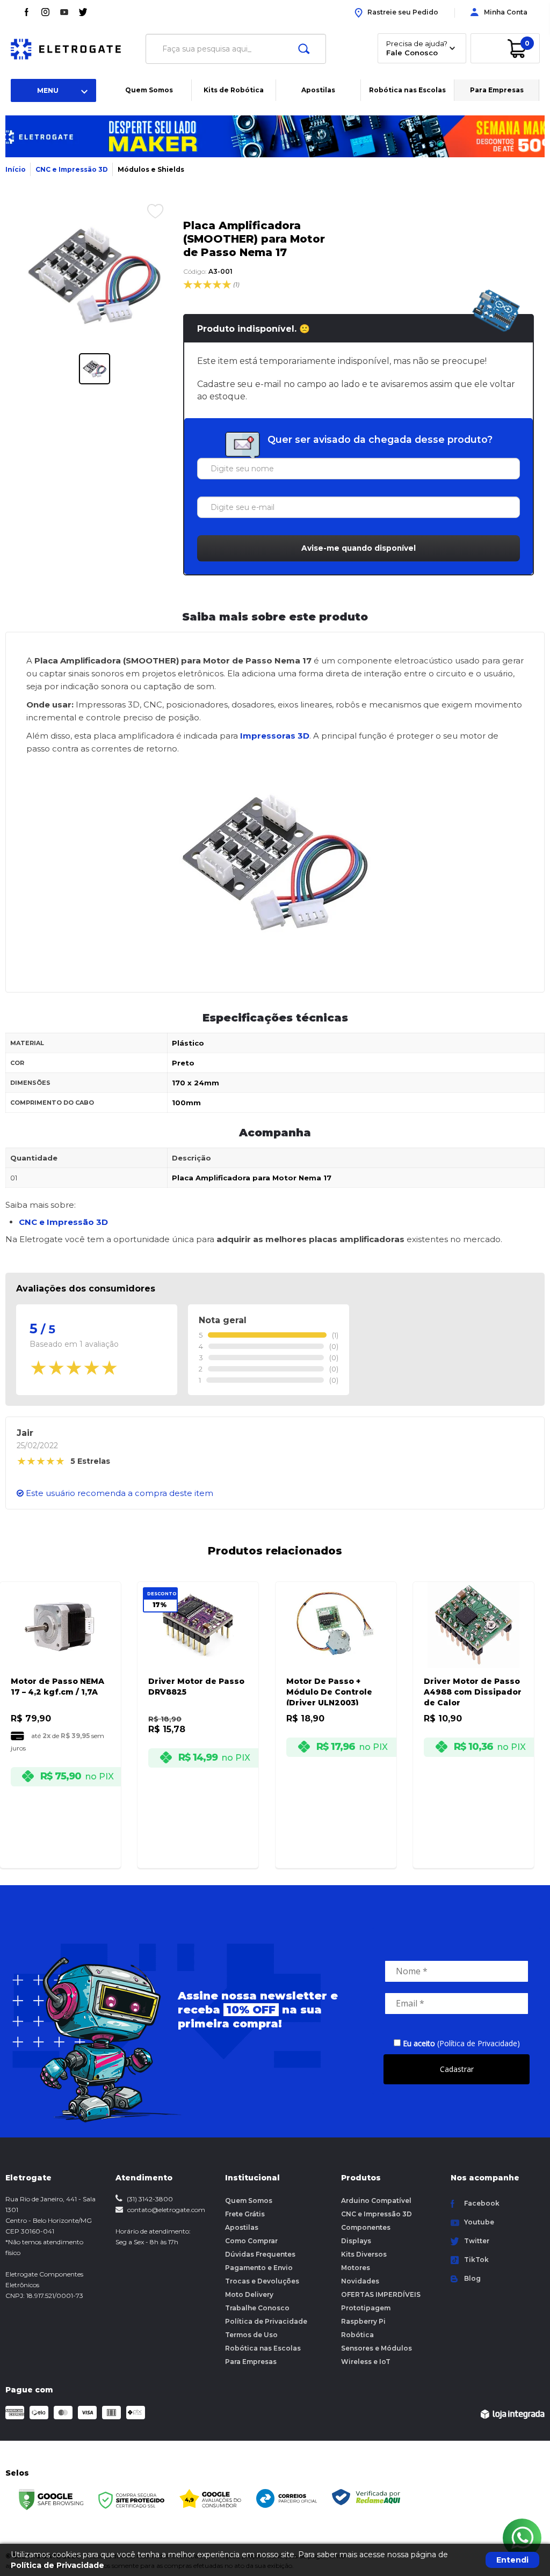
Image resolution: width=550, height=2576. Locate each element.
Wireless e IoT (366, 2362)
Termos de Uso (251, 2335)
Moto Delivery (249, 2294)
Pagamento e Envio (259, 2268)
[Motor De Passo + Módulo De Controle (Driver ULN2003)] (336, 1710)
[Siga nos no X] (83, 12)
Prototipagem (366, 2308)
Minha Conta (506, 12)
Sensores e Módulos (377, 2348)
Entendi (512, 2560)
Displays (356, 2241)
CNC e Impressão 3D (72, 169)
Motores (356, 2268)
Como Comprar (251, 2241)
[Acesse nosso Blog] (45, 12)
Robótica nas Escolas (407, 90)
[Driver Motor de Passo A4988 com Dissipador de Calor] (473, 1710)
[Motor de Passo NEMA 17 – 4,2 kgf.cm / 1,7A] (60, 1710)
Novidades (360, 2281)
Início (16, 169)
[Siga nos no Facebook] (27, 12)
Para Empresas (497, 90)
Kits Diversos (364, 2254)
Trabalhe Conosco (257, 2308)
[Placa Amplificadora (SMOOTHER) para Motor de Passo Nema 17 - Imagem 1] (95, 369)
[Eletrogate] (73, 49)
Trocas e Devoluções (262, 2281)
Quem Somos (149, 90)
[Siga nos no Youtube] (64, 12)
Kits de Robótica (234, 90)
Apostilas (318, 90)
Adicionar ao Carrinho (68, 1853)
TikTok (476, 2260)
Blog (472, 2278)
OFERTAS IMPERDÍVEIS (381, 2294)
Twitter (477, 2241)
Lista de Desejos (147, 211)
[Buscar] (304, 49)
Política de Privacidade (266, 2321)
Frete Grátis (245, 2214)
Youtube (479, 2222)
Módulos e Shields (151, 169)
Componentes (366, 2227)
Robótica (357, 2335)
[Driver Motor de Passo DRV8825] (198, 1710)
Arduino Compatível (376, 2201)
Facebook (482, 2203)
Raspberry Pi (363, 2321)
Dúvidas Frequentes (260, 2254)
